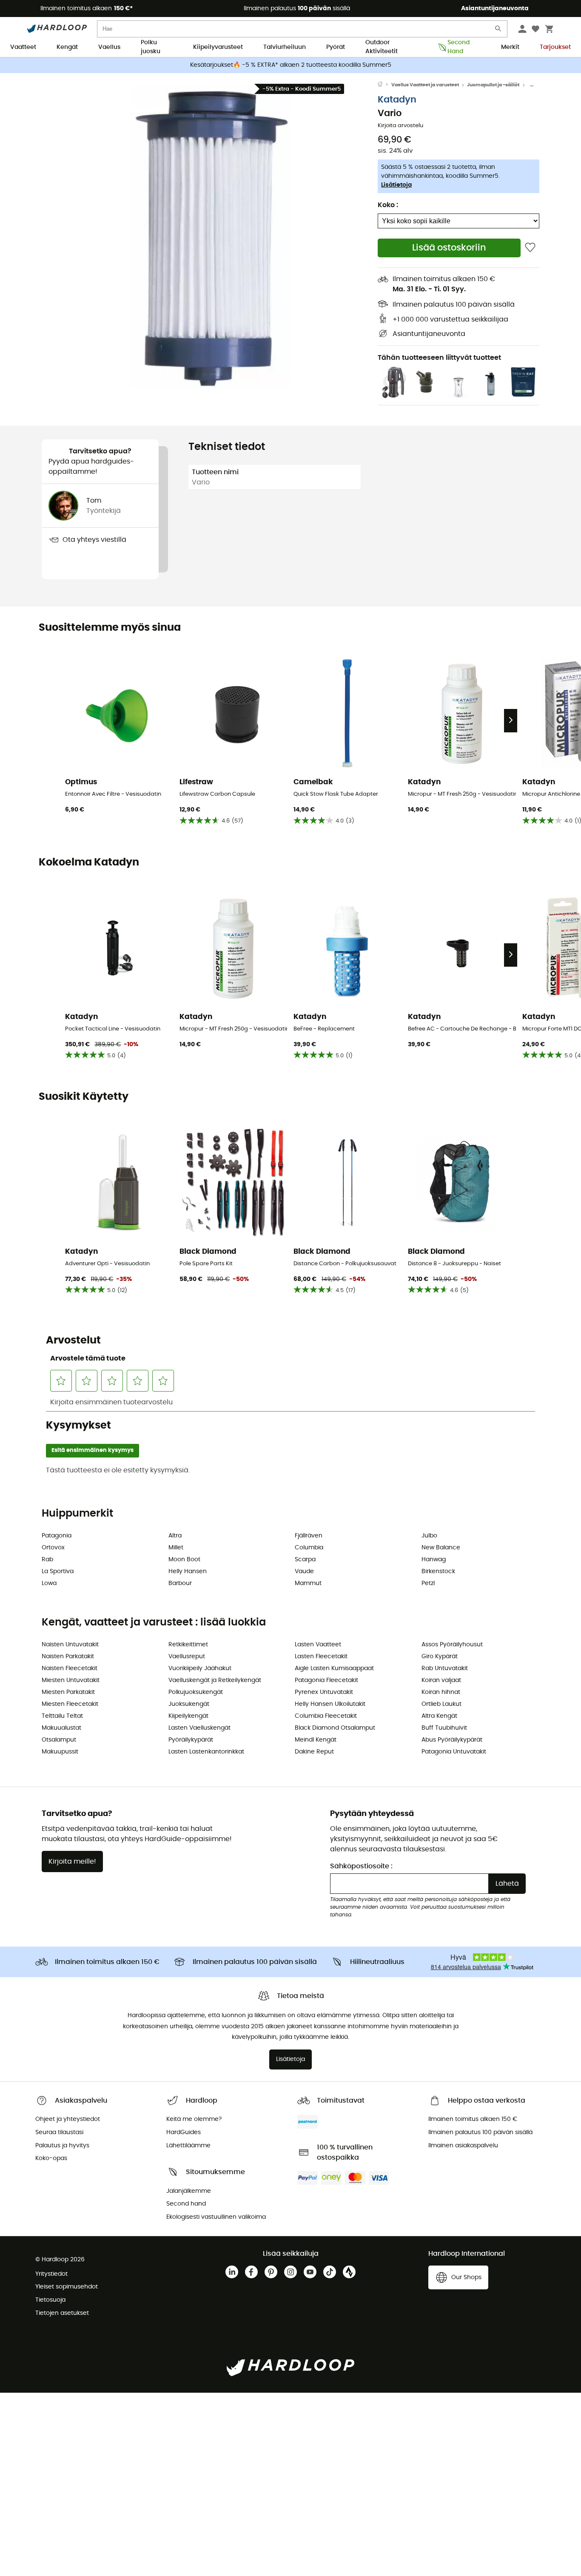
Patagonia (57, 1536)
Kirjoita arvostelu (400, 126)
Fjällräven (309, 1536)
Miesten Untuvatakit (71, 1680)
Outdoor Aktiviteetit (382, 48)
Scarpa (305, 1560)
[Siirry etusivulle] (384, 85)
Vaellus (109, 47)
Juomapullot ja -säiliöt (493, 85)
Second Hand (459, 48)
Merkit (510, 47)
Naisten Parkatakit (68, 1657)
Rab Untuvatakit (445, 1668)
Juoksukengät (189, 1704)
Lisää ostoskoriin (449, 248)
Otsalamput (59, 1740)
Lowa (49, 1583)
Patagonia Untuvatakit (454, 1752)
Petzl (428, 1583)
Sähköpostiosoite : (361, 1866)
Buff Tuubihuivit (444, 1728)
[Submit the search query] (498, 30)
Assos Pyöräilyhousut (452, 1645)
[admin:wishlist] (530, 248)
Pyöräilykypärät (191, 1740)
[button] (210, 237)
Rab (47, 1560)
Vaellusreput (187, 1657)
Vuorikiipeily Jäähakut (200, 1668)
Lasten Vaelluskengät (199, 1728)
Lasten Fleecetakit (321, 1657)
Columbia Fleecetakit (326, 1716)
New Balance (441, 1548)
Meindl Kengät (316, 1740)
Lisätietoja (396, 185)
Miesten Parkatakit (68, 1692)
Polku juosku (151, 48)
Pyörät (336, 47)
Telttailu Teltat (62, 1716)
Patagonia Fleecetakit (326, 1680)
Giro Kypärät (440, 1657)
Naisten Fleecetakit (70, 1668)
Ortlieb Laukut (441, 1704)
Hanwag (434, 1560)
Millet (176, 1548)
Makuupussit (60, 1752)
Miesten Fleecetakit (70, 1704)
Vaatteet (23, 47)
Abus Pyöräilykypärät (452, 1740)
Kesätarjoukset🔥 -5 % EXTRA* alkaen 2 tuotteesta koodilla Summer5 (291, 65)
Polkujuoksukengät (196, 1692)
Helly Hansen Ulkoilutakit (330, 1704)
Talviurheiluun (285, 47)
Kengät (67, 47)
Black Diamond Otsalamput (335, 1728)
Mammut (308, 1583)
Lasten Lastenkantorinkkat (206, 1752)
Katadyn (397, 100)
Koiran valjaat (441, 1680)
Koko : (388, 205)
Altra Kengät (439, 1716)
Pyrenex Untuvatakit (324, 1692)
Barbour (180, 1583)
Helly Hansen (188, 1571)
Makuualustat (61, 1728)
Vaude (304, 1571)
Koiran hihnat (441, 1692)
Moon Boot (184, 1560)
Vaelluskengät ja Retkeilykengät (215, 1680)
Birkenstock (438, 1571)
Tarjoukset (555, 47)
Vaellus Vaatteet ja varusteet (425, 85)
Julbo (429, 1536)
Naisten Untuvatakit (70, 1645)
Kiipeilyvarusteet (218, 47)
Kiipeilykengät (188, 1716)
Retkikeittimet (188, 1645)
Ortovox (53, 1548)
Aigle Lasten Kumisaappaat (334, 1668)
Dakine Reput (314, 1752)
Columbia (309, 1548)
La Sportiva (58, 1571)
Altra (175, 1536)
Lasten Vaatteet (318, 1645)
